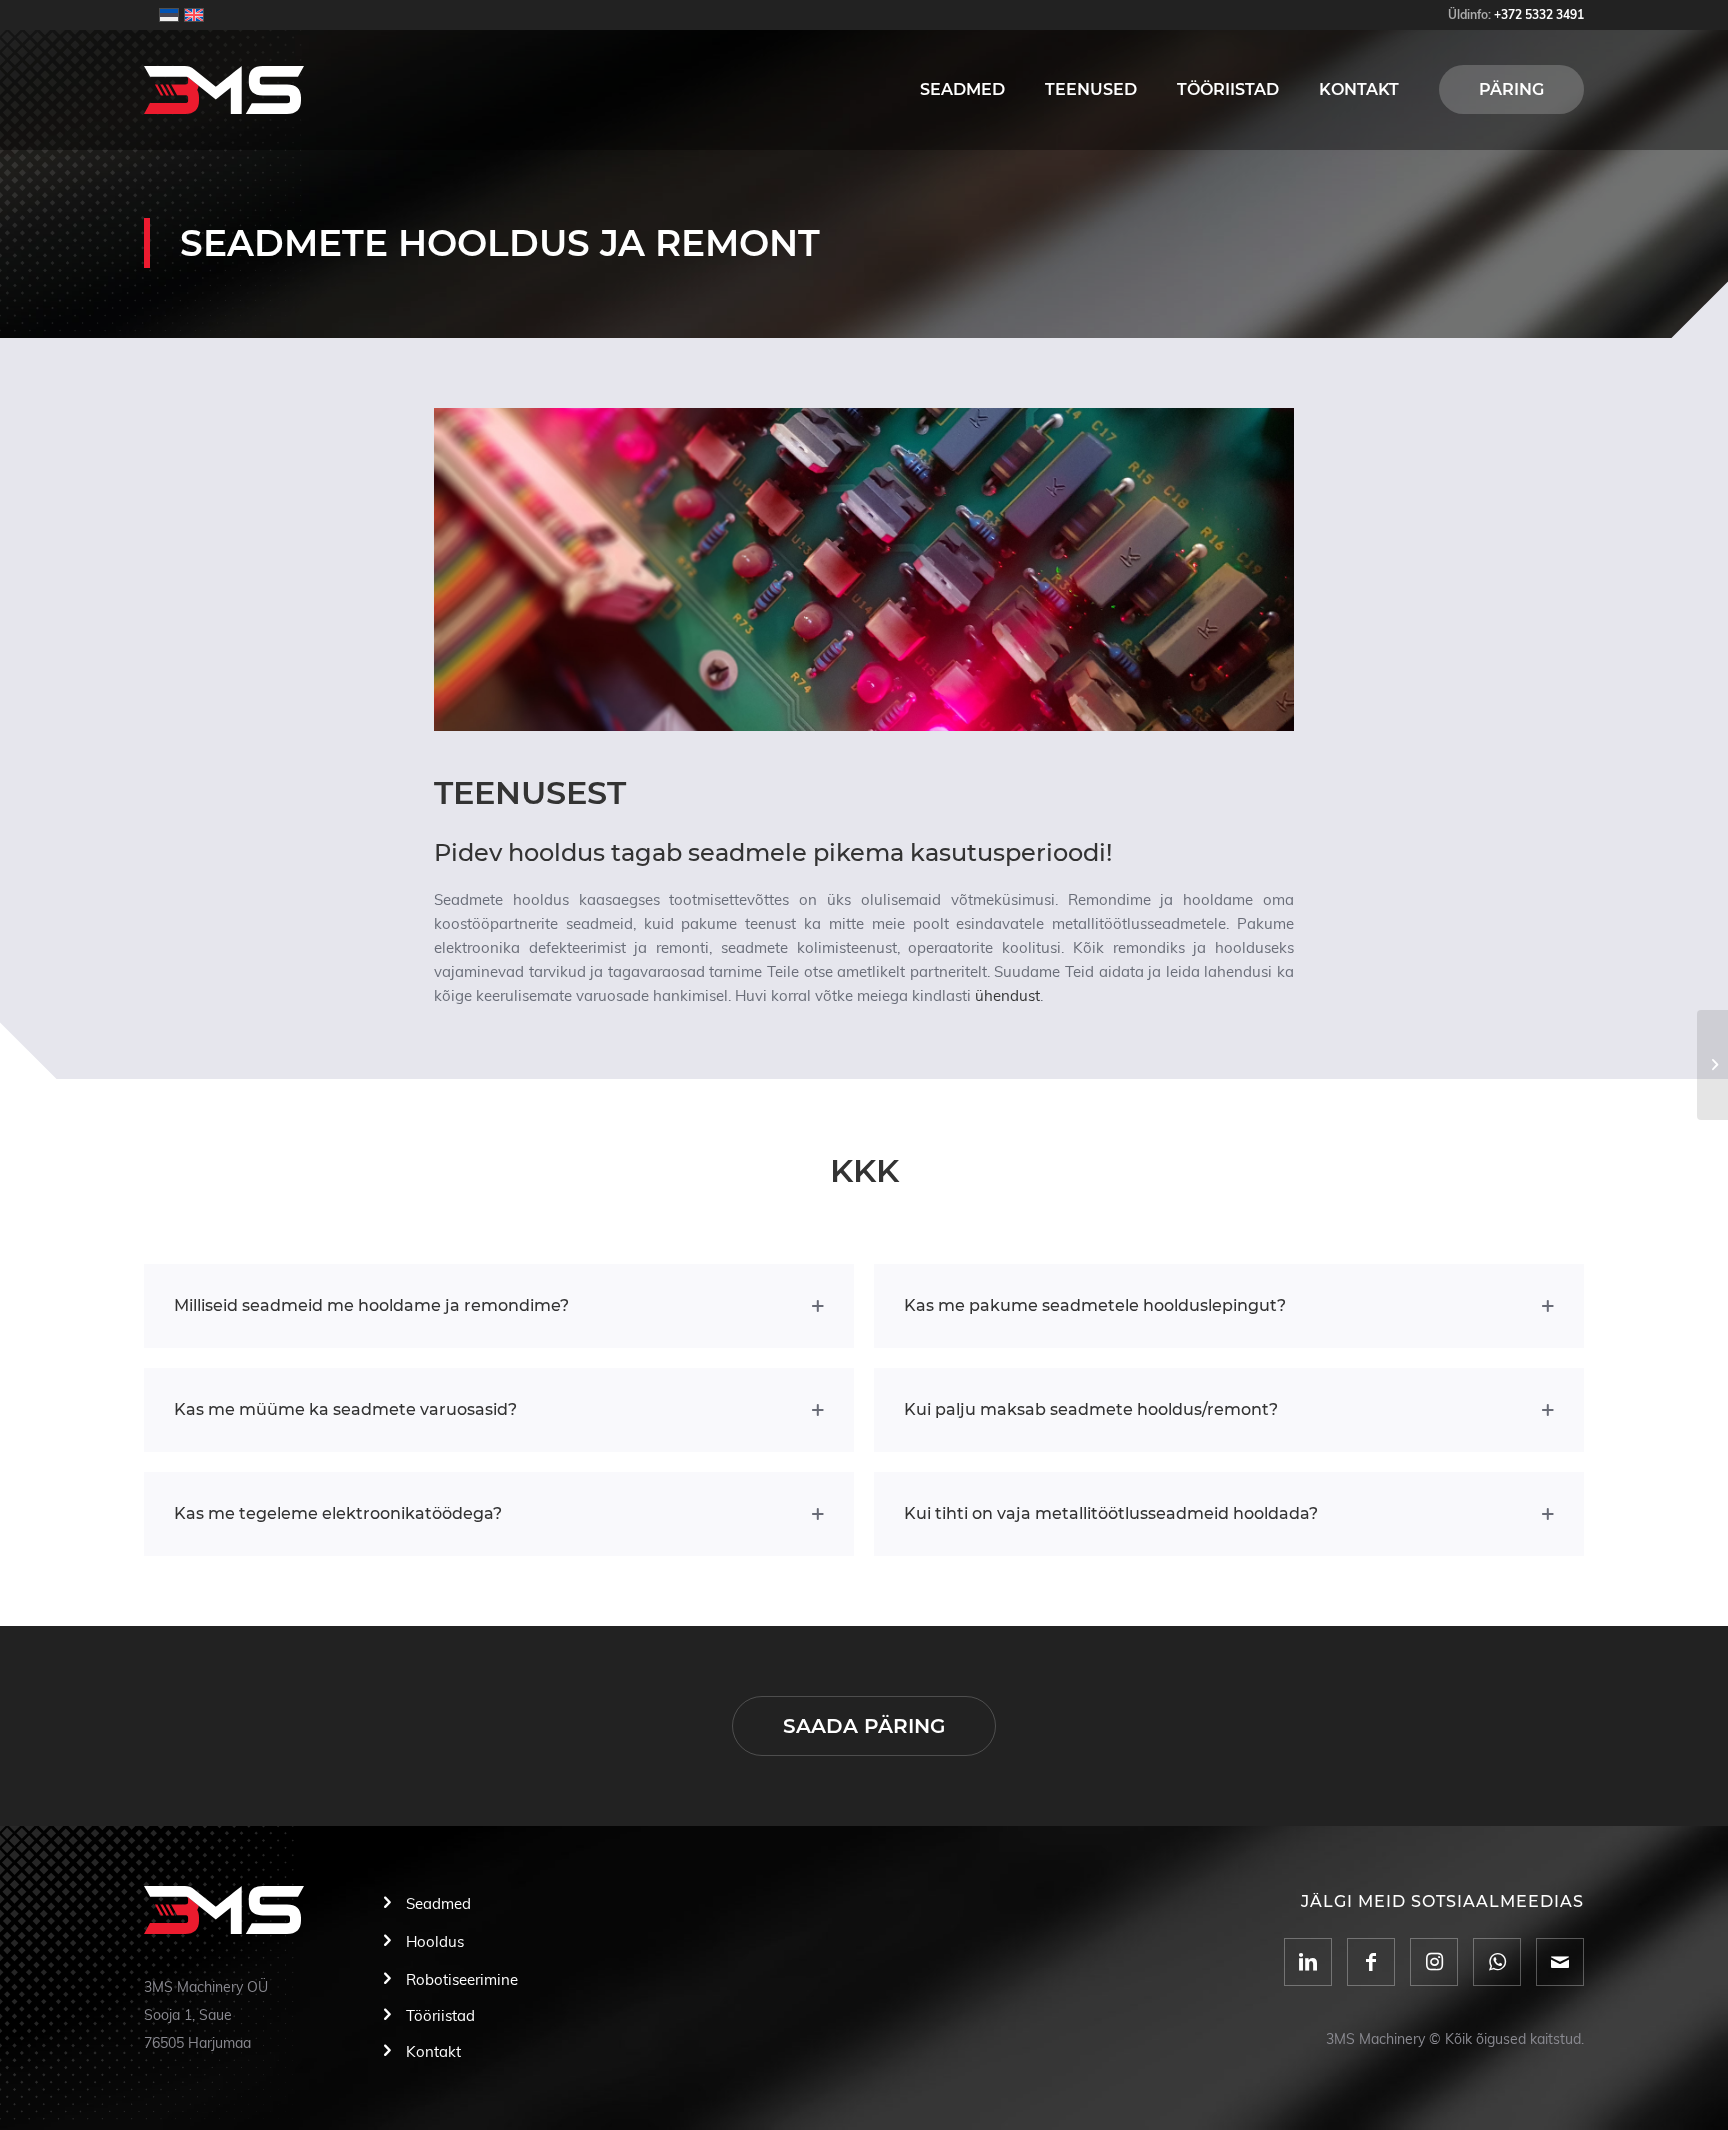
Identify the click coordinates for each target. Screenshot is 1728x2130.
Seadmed (438, 1904)
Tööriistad (440, 2016)
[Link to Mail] (1560, 1962)
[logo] (224, 90)
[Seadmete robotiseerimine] (1712, 1065)
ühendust (1007, 996)
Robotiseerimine (462, 1980)
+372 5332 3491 (1539, 15)
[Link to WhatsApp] (1497, 1962)
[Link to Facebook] (1371, 1962)
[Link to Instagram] (1434, 1962)
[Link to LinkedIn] (1308, 1962)
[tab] (499, 1306)
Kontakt (433, 2052)
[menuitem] (962, 90)
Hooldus (435, 1942)
